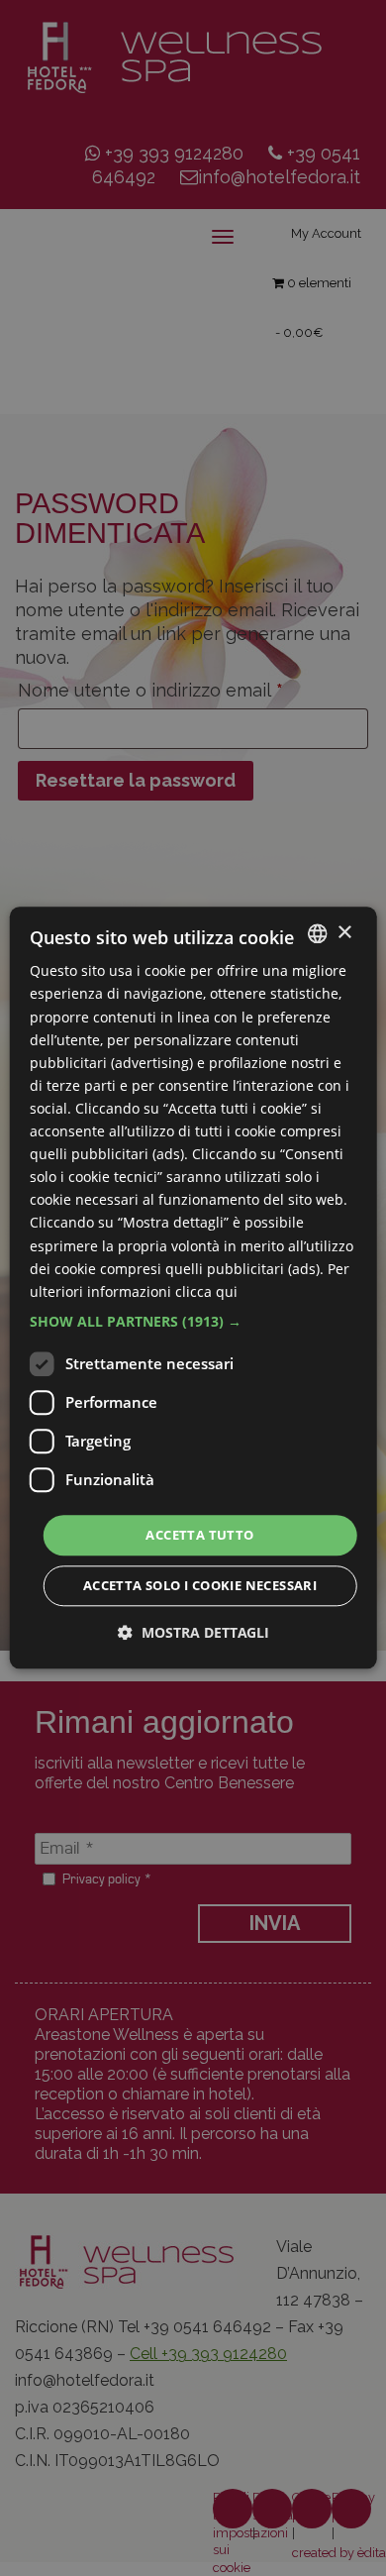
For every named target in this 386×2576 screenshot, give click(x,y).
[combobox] (317, 933)
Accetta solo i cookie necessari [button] (200, 1586)
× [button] (344, 933)
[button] (193, 1322)
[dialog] (193, 1288)
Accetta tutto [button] (199, 1535)
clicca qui (206, 1291)
